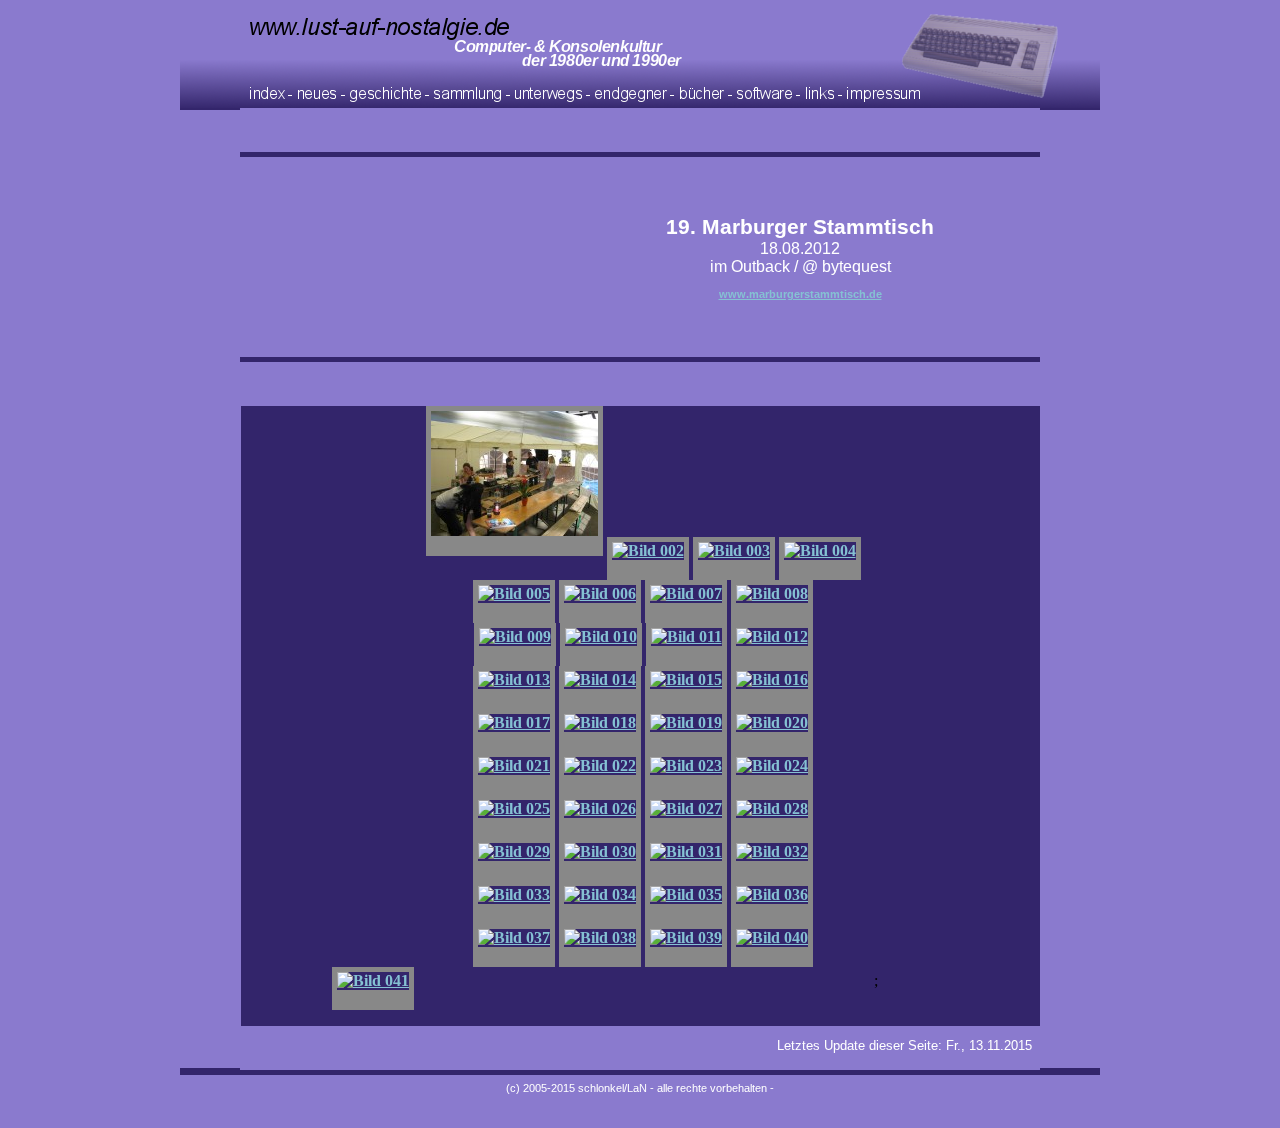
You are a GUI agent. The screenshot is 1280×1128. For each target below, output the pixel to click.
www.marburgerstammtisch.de (800, 294)
